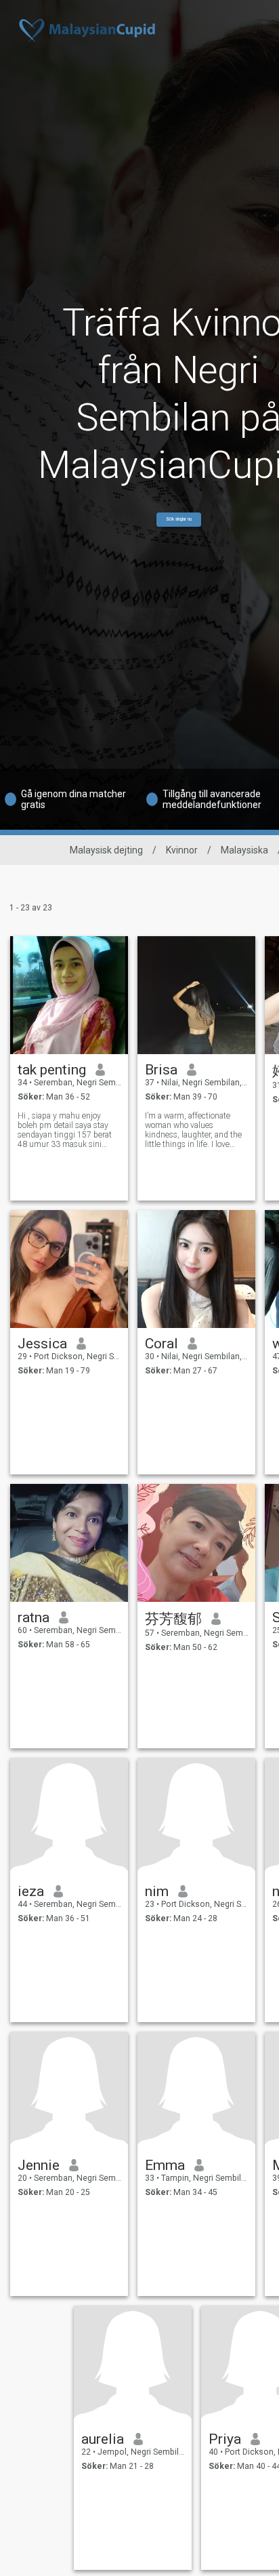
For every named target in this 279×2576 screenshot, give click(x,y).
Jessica (42, 1344)
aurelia (103, 2439)
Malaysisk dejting (106, 850)
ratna (34, 1617)
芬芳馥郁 (173, 1619)
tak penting (52, 1070)
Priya (225, 2439)
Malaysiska (244, 850)
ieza (31, 1891)
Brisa (161, 1070)
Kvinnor (182, 850)
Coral (162, 1344)
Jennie (39, 2165)
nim (157, 1891)
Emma (165, 2165)
